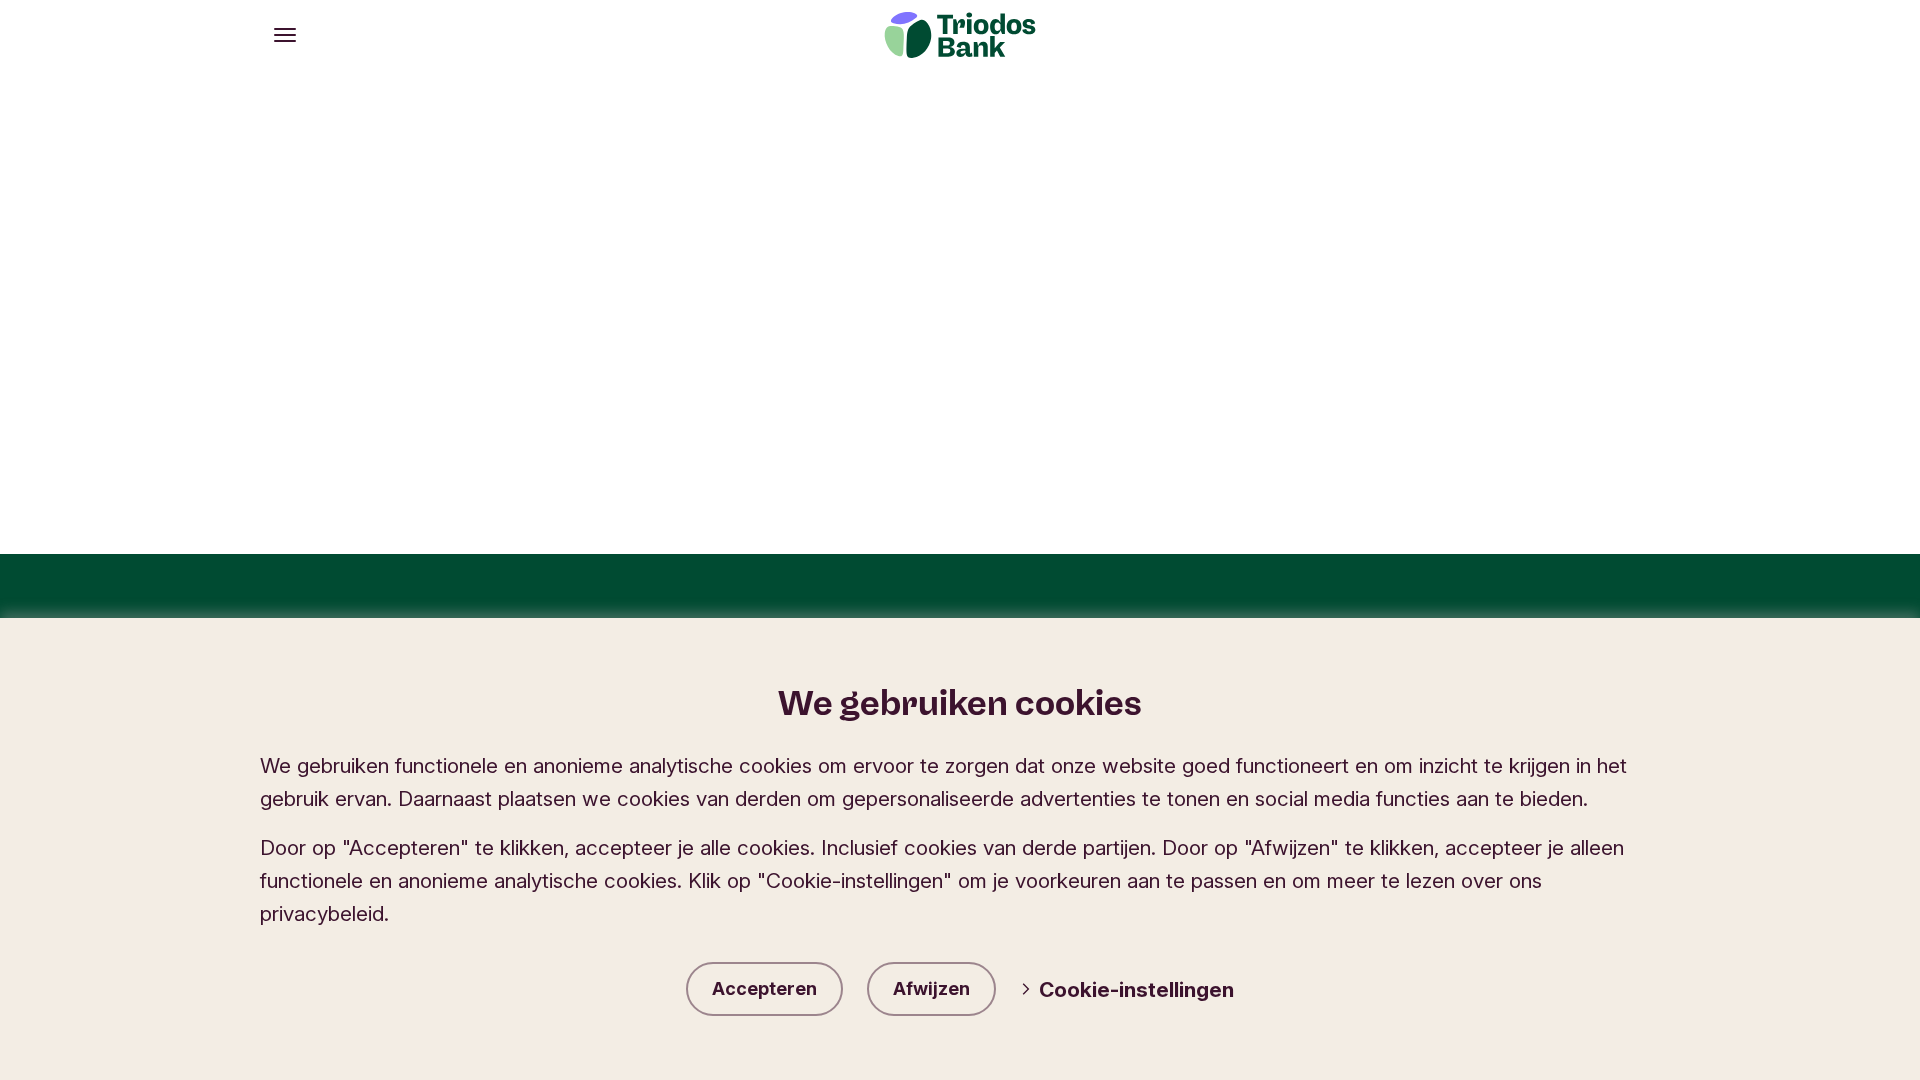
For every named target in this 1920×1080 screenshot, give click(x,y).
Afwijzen (931, 988)
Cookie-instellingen (1136, 989)
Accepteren (764, 988)
